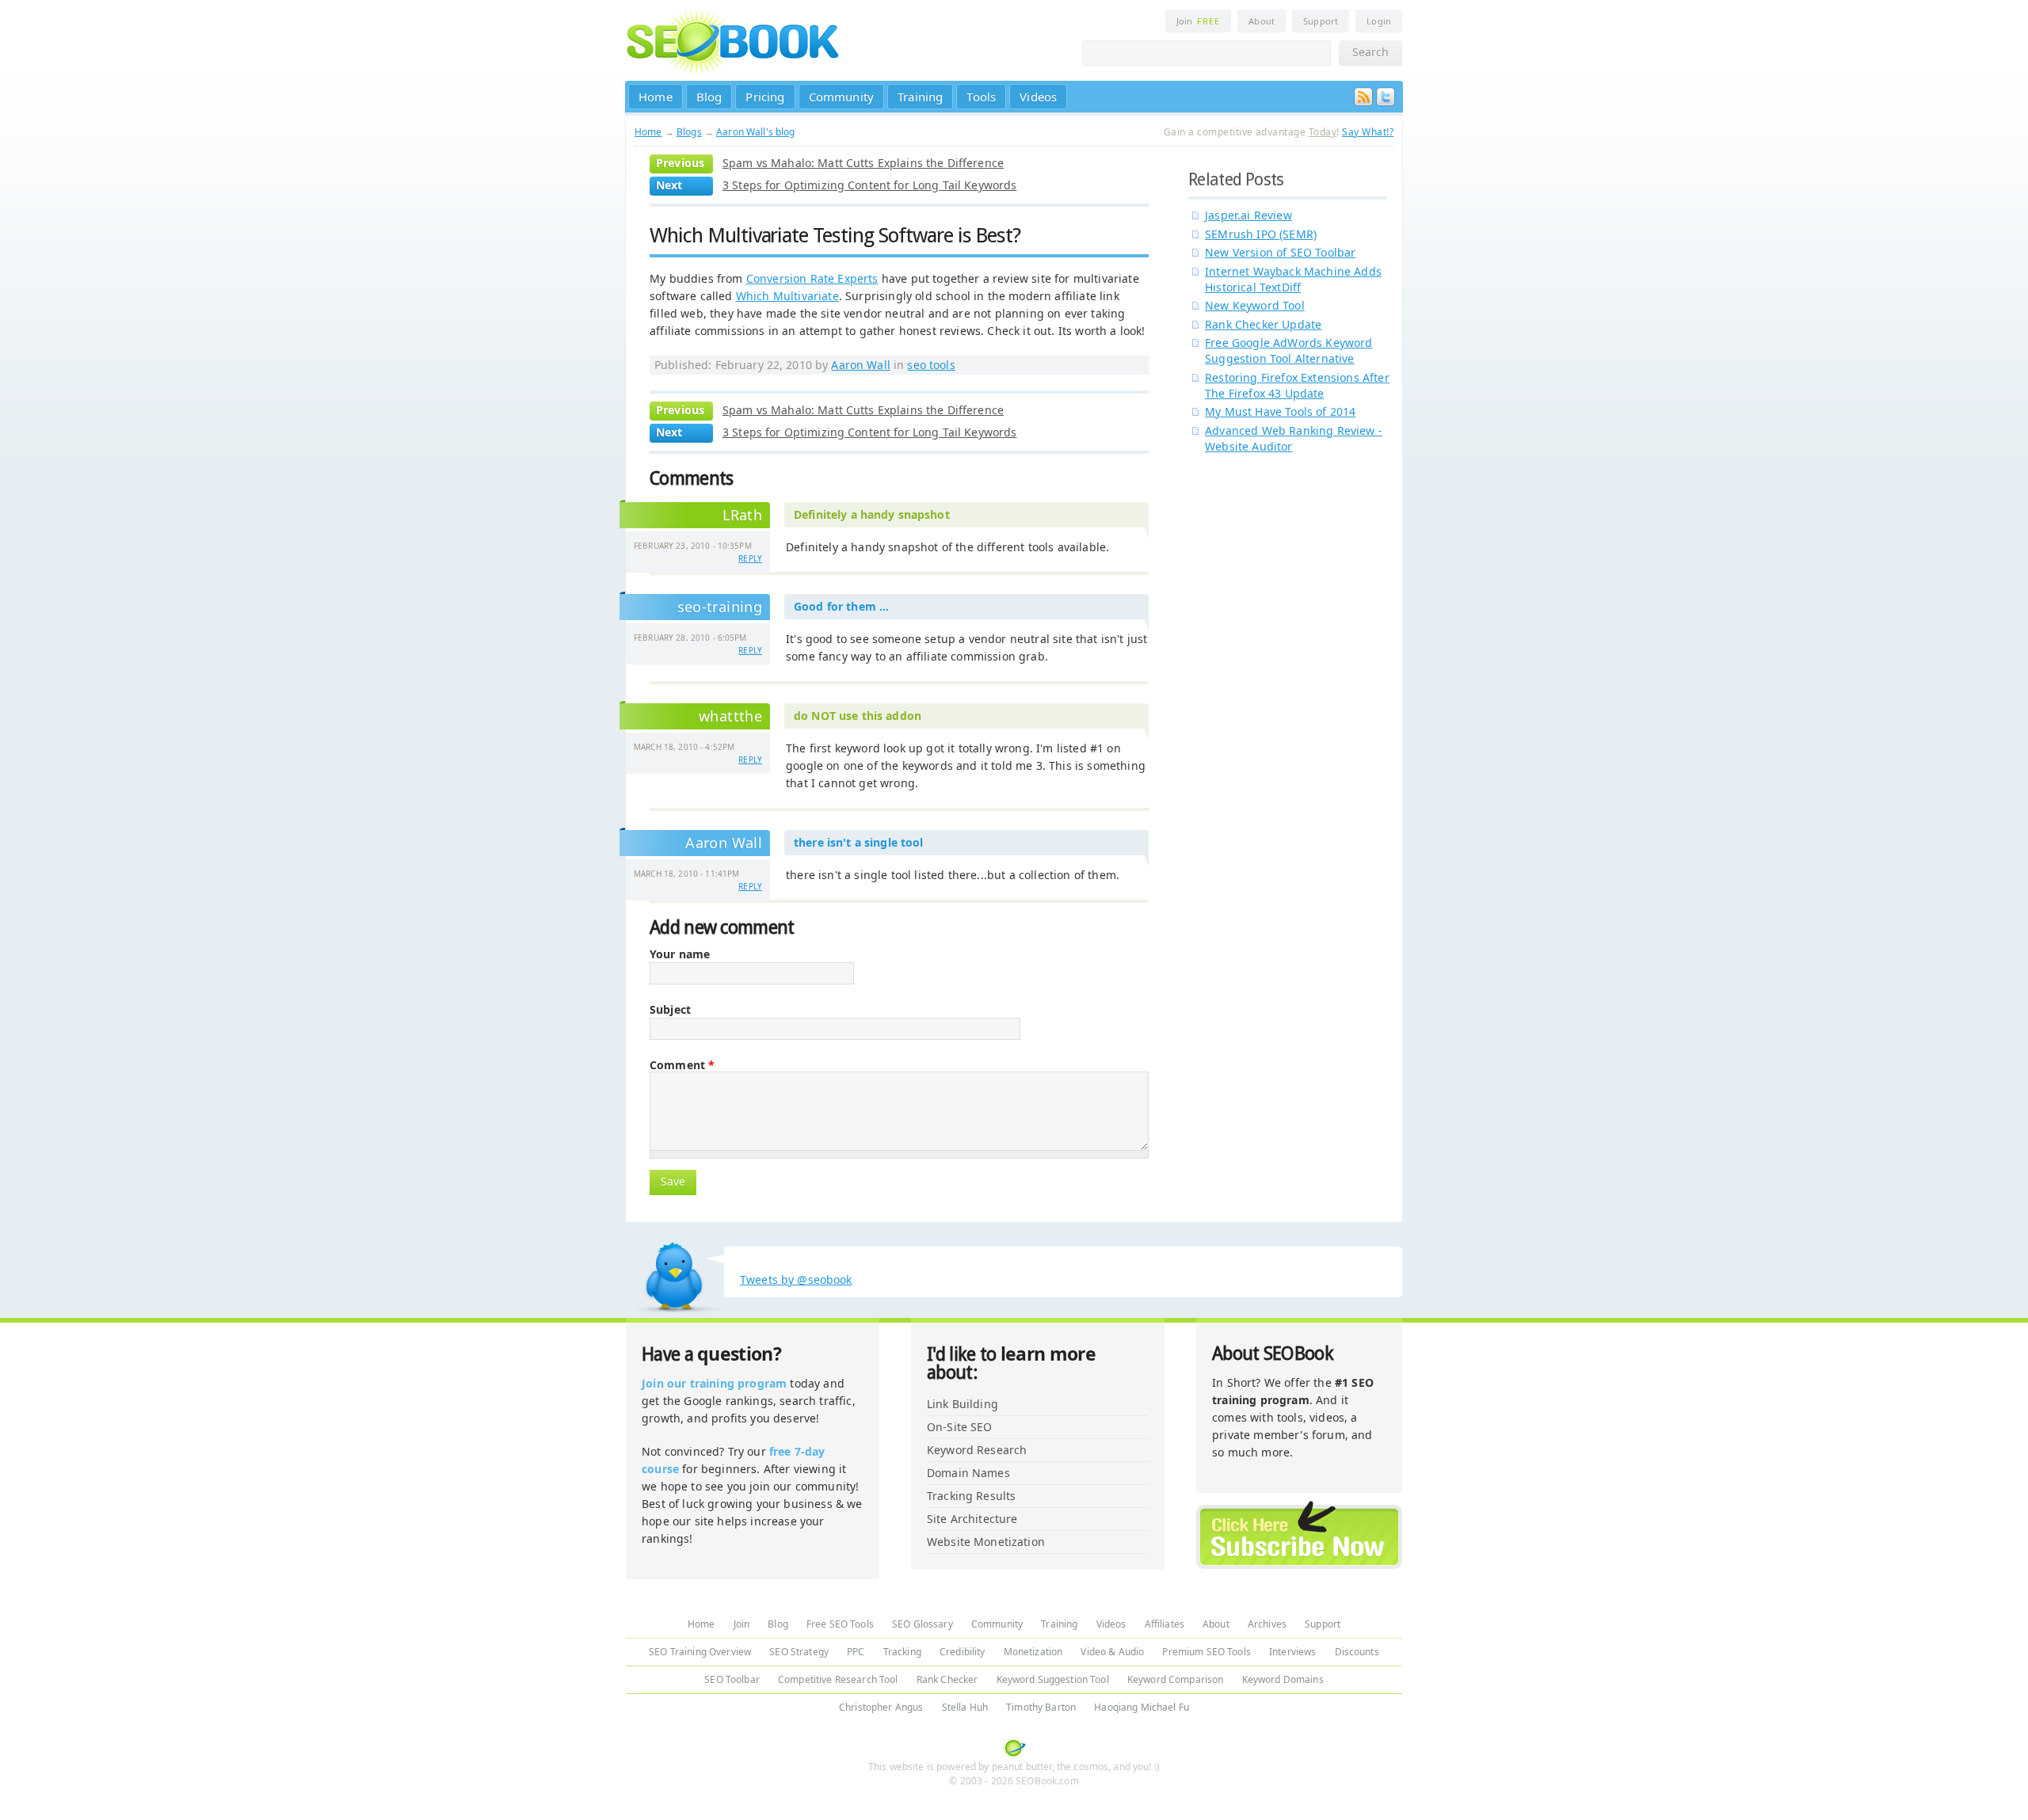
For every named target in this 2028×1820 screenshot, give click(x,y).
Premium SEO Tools (1206, 1652)
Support (1321, 21)
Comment (682, 1065)
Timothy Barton (1041, 1707)
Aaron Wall (860, 365)
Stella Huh (965, 1707)
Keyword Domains (1283, 1679)
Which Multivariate (787, 296)
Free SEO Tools (840, 1624)
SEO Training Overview (700, 1652)
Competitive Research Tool (838, 1679)
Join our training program (714, 1383)
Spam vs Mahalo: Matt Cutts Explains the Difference (863, 163)
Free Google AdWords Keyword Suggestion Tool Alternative (1289, 350)
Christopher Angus (881, 1707)
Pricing (765, 97)
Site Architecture (972, 1519)
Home (656, 97)
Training (920, 97)
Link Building (963, 1404)
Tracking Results (971, 1496)
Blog (709, 97)
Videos (1038, 97)
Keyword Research (977, 1450)
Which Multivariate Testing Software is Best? (835, 235)
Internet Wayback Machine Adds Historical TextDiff (1293, 279)
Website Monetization (986, 1542)
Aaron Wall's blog (755, 132)
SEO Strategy (799, 1652)
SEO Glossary (923, 1624)
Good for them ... (841, 606)
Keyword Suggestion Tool (1053, 1679)
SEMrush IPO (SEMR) (1261, 234)
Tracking (902, 1652)
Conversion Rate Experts (812, 278)
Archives (1267, 1624)
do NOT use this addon (858, 716)
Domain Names (968, 1473)
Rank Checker (947, 1679)
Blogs (689, 132)
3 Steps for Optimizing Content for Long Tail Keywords (869, 185)
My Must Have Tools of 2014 (1280, 411)
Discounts (1357, 1652)
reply (750, 558)
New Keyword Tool (1255, 305)
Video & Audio (1112, 1652)
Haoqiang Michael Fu (1142, 1707)
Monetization (1033, 1652)
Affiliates (1165, 1624)
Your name (680, 954)
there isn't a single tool (859, 842)
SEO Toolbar (732, 1679)
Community (842, 97)
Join (1198, 21)
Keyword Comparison (1176, 1679)
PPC (856, 1652)
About (1262, 21)
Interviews (1292, 1652)
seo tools (931, 365)
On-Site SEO (960, 1427)
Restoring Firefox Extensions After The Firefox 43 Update (1297, 385)
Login (1379, 21)
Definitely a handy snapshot (872, 514)
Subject (670, 1010)
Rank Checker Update (1263, 324)
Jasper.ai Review (1248, 215)
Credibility (963, 1652)
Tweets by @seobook (796, 1279)
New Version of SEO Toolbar (1280, 252)
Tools (981, 97)
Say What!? (1368, 132)
